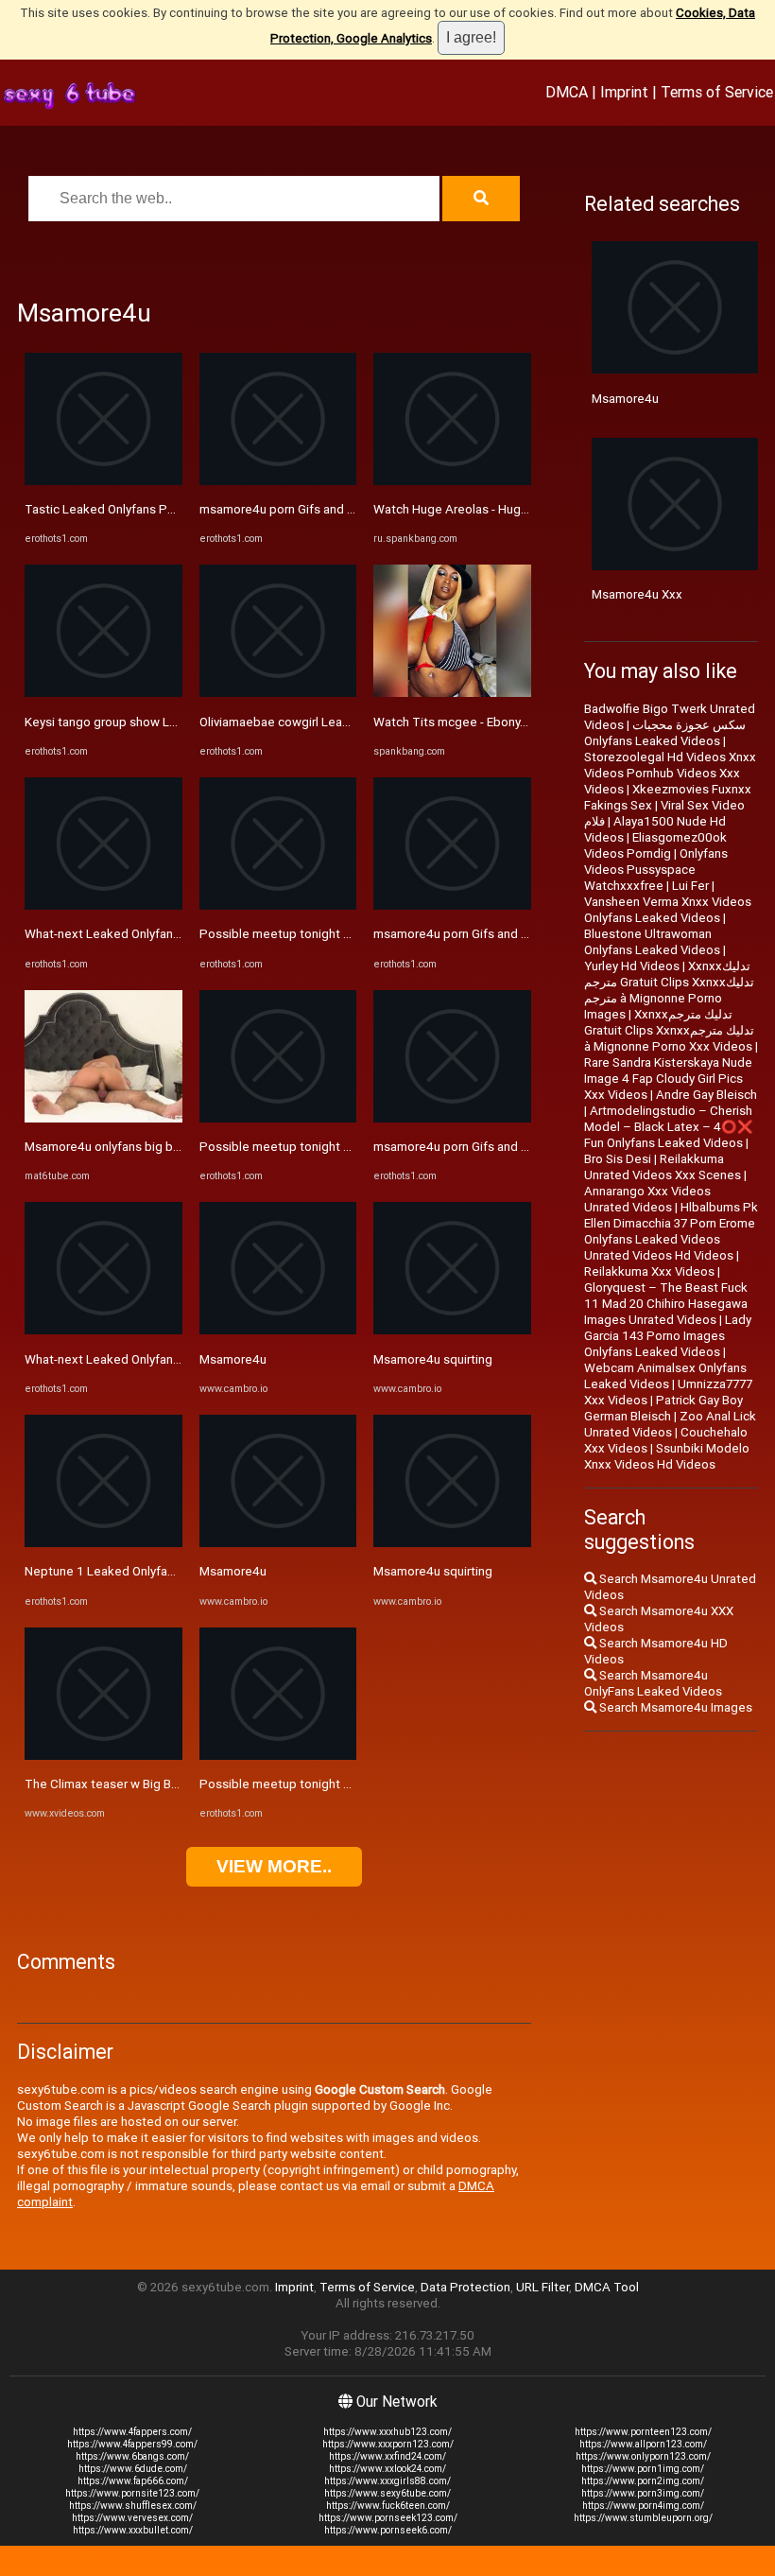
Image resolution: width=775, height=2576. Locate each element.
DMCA (567, 92)
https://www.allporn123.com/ (643, 2444)
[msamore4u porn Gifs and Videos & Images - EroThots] (278, 481)
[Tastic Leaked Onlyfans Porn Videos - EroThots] (103, 481)
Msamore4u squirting (433, 1359)
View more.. (274, 1866)
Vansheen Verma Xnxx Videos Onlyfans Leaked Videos (668, 910)
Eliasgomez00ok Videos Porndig (655, 845)
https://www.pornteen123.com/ (643, 2432)
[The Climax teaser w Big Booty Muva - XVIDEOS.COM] (103, 1756)
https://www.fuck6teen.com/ (388, 2506)
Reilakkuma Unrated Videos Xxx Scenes (663, 1167)
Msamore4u (233, 1359)
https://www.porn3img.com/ (643, 2493)
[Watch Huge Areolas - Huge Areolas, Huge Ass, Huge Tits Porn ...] (452, 481)
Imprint (624, 92)
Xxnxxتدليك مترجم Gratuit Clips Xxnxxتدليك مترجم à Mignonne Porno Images (669, 990)
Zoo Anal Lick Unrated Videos (670, 1424)
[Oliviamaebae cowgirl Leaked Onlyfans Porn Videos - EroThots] (278, 693)
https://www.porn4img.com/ (643, 2506)
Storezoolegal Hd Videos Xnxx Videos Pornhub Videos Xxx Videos (670, 773)
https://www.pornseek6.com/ (388, 2530)
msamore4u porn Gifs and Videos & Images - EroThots (352, 509)
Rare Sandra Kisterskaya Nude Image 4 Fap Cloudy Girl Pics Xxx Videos (668, 1079)
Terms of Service (717, 92)
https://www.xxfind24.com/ (387, 2456)
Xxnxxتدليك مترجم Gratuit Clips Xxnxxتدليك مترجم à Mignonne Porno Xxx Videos (669, 1030)
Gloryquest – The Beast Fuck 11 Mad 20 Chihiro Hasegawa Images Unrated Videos (666, 1304)
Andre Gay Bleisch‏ (706, 1095)
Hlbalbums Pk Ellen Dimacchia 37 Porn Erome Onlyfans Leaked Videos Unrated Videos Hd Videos (671, 1231)
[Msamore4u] (278, 1330)
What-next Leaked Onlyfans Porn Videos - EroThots (169, 934)
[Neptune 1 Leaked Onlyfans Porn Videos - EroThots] (103, 1543)
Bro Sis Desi (618, 1159)
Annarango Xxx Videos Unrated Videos (647, 1199)
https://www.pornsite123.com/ (132, 2493)
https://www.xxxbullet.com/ (133, 2530)
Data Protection (465, 2287)
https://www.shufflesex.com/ (133, 2506)
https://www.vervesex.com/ (132, 2518)
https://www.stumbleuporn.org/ (643, 2518)
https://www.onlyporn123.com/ (643, 2456)
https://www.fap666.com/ (133, 2481)
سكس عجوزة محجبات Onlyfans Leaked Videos (665, 733)
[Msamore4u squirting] (452, 1330)
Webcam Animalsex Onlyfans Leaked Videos (665, 1376)
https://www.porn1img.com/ (643, 2469)
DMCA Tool (607, 2287)
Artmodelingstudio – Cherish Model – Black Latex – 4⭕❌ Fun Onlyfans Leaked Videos (669, 1127)
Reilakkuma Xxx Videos (649, 1271)
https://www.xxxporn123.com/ (388, 2444)
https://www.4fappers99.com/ (132, 2444)
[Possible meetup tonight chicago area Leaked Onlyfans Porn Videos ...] (278, 905)
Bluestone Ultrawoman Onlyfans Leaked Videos (652, 942)
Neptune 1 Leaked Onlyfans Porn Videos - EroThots (169, 1571)
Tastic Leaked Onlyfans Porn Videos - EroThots (157, 509)
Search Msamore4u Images (674, 1707)
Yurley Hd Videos (632, 966)
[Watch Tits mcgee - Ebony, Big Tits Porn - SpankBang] (452, 693)
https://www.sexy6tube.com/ (387, 2493)
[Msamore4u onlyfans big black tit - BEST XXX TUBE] (103, 1118)
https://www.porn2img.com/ (643, 2481)
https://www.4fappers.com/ (132, 2432)
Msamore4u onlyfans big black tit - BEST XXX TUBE (167, 1147)
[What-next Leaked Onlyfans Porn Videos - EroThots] (103, 905)
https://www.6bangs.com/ (132, 2456)
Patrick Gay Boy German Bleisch (663, 1408)
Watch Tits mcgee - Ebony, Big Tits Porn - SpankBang (522, 722)
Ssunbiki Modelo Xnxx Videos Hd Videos (667, 1456)
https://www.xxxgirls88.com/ (387, 2481)
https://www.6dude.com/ (133, 2469)
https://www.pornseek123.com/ (388, 2518)
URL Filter (542, 2287)
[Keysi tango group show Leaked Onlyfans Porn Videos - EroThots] (103, 693)
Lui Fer (690, 886)
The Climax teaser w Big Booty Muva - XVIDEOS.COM (171, 1784)
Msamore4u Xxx (637, 594)
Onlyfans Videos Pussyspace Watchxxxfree (656, 870)
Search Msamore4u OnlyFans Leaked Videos (653, 1683)
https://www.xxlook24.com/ (387, 2469)
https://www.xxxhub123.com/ (387, 2432)
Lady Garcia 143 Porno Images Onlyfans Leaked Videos (668, 1336)
